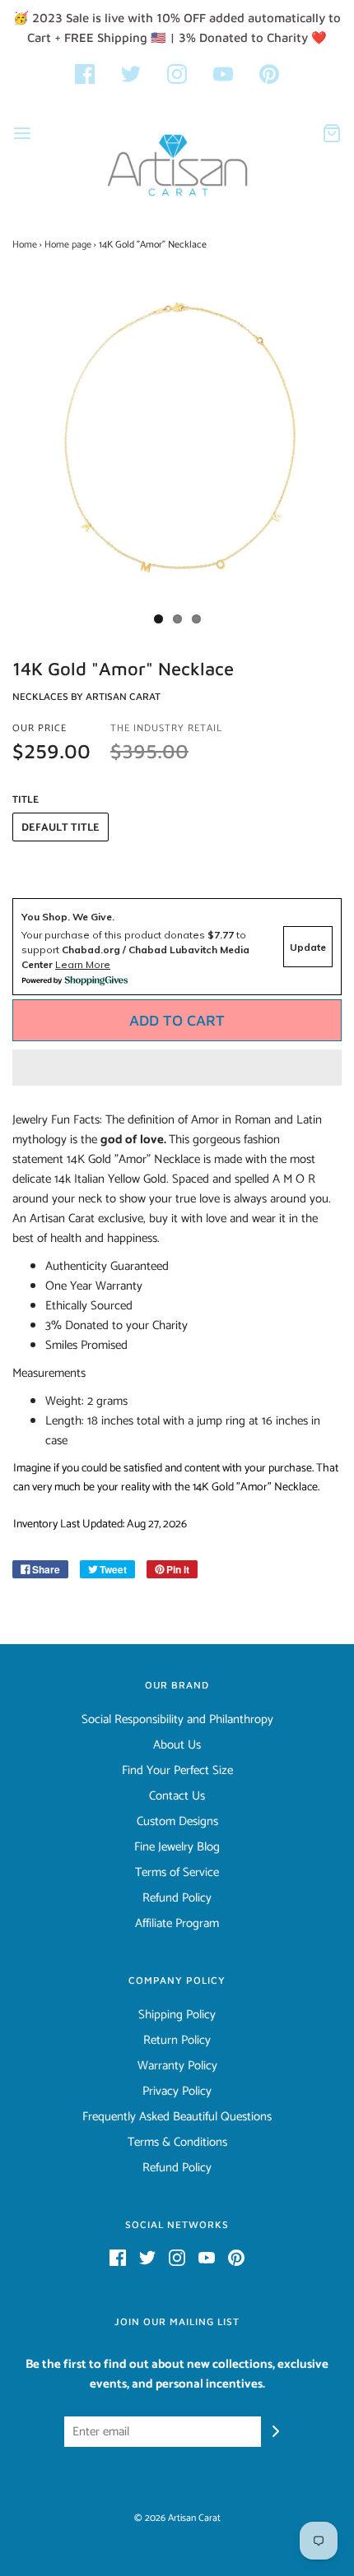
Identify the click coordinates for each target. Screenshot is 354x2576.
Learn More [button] (83, 964)
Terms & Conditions (177, 2143)
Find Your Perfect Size (177, 1771)
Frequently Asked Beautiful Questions (177, 2117)
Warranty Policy (177, 2066)
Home (25, 245)
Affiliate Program (177, 1924)
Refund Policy (177, 1898)
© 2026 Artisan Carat (177, 2518)
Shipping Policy (177, 2015)
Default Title (61, 828)
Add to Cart (177, 1020)
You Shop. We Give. (68, 917)
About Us (177, 1745)
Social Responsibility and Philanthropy (177, 1720)
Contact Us (177, 1796)
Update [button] (308, 947)
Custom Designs (177, 1822)
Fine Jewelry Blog (177, 1847)
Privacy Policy (177, 2092)
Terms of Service (177, 1873)
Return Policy (177, 2041)
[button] (177, 1068)
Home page (68, 245)
